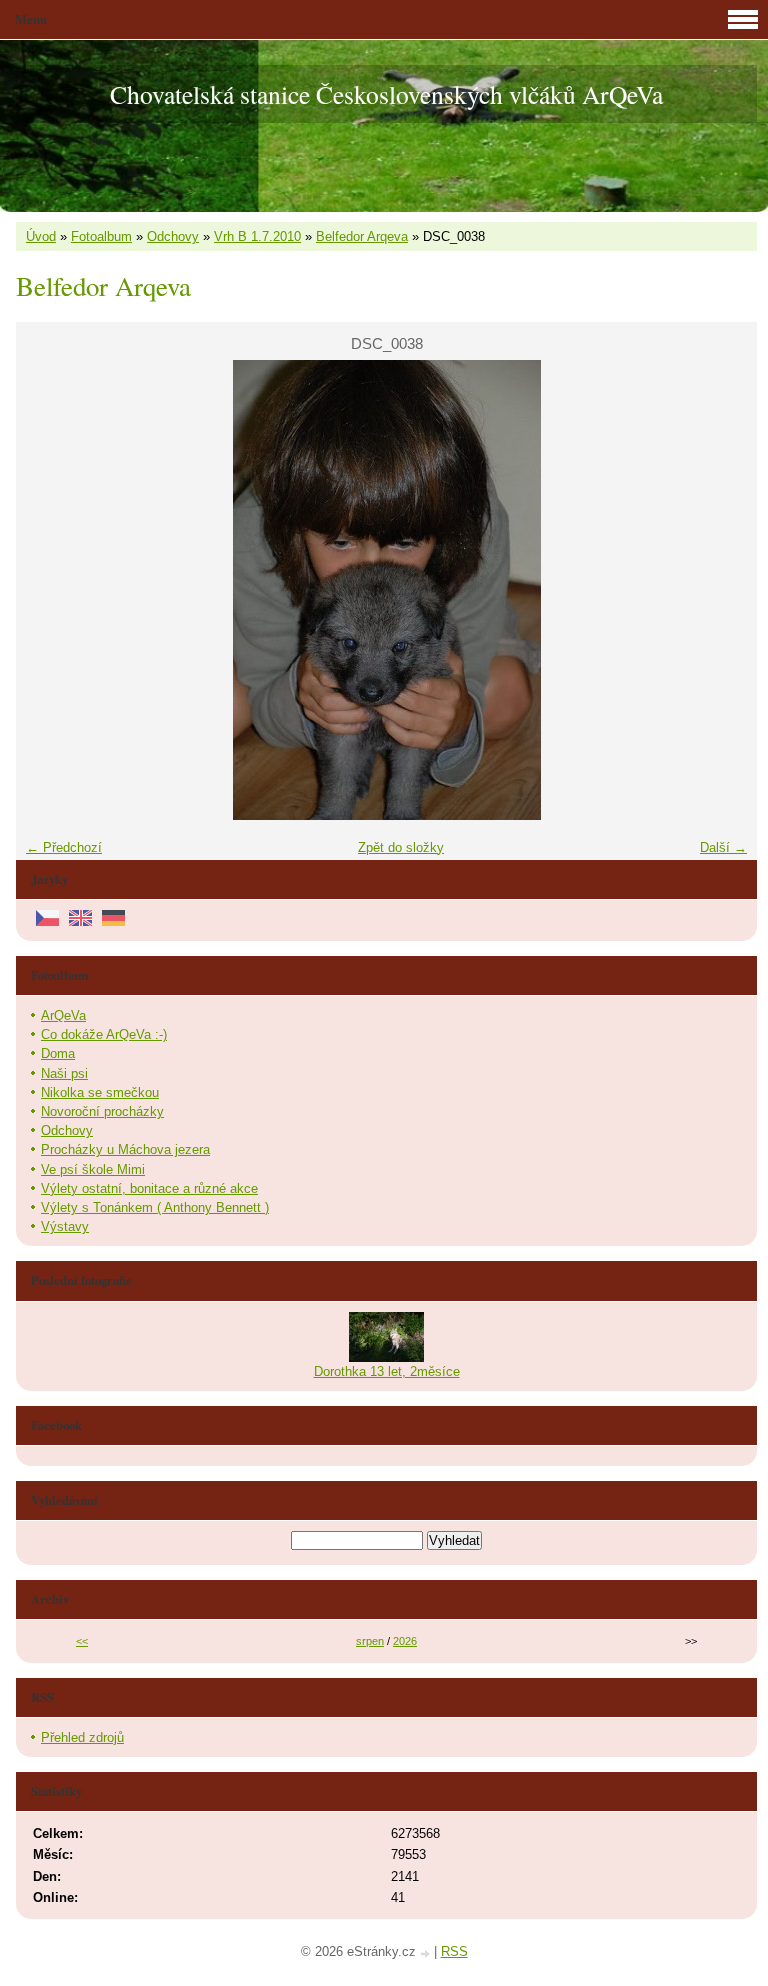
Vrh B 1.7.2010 (257, 236)
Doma (58, 1053)
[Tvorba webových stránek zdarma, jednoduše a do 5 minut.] (427, 1953)
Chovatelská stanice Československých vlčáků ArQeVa (386, 94)
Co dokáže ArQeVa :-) (104, 1034)
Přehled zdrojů (82, 1737)
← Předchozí (64, 847)
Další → (723, 847)
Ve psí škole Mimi (93, 1169)
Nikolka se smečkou (100, 1092)
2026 (405, 1641)
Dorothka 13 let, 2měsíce (387, 1371)
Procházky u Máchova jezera (125, 1149)
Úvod (41, 236)
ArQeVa (63, 1015)
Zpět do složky (401, 847)
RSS (454, 1951)
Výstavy (65, 1226)
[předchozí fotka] (48, 590)
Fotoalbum (101, 236)
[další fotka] (724, 590)
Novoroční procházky (102, 1111)
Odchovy (173, 236)
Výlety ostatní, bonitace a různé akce (149, 1188)
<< (82, 1641)
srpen (370, 1641)
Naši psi (64, 1073)
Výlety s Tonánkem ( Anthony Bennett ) (155, 1207)
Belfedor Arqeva (362, 236)
